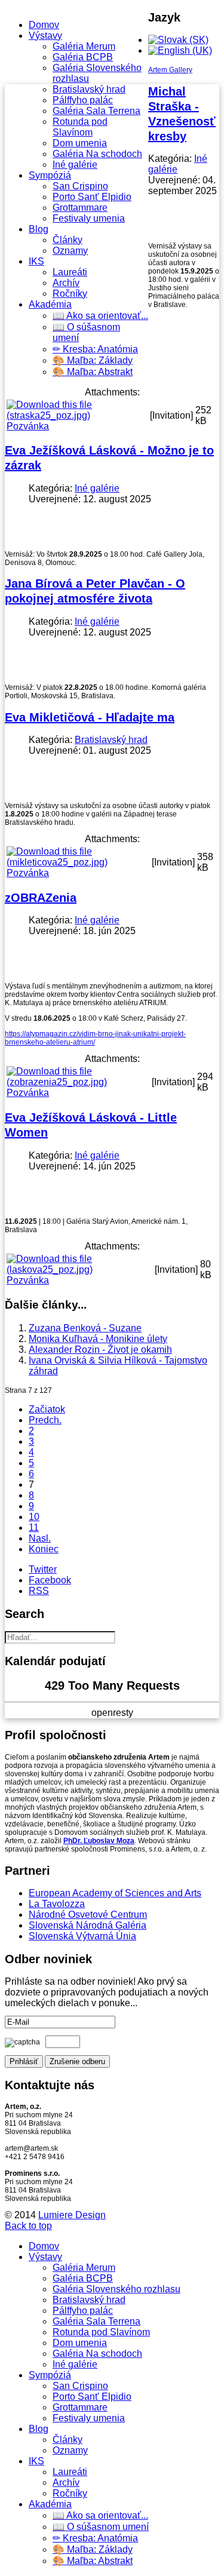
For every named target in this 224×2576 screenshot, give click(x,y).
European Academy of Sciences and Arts (115, 1893)
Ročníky (70, 294)
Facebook (50, 1580)
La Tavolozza (57, 1904)
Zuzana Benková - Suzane (85, 1328)
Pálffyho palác (83, 100)
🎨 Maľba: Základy (93, 360)
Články (67, 240)
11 (34, 1528)
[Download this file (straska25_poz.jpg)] (77, 415)
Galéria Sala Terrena (96, 111)
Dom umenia (80, 143)
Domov (44, 25)
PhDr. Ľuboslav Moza (99, 1841)
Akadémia (50, 304)
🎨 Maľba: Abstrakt (93, 372)
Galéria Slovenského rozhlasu (116, 2289)
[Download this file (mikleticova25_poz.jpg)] (78, 862)
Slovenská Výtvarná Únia (82, 1936)
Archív (66, 283)
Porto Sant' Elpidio (92, 197)
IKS (36, 261)
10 (34, 1517)
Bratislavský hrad (89, 89)
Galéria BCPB (83, 57)
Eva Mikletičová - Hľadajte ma (90, 717)
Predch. (45, 1420)
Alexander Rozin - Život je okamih (100, 1350)
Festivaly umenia (89, 218)
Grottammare (80, 208)
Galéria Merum (84, 46)
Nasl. (40, 1538)
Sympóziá (50, 175)
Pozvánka (28, 426)
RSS (39, 1591)
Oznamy (70, 251)
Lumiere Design (72, 2215)
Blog (39, 229)
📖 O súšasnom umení (101, 2527)
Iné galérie (75, 165)
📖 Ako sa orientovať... (100, 316)
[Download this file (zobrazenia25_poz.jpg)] (78, 1082)
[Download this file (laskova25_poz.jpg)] (79, 1269)
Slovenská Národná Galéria (88, 1925)
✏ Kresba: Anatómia (95, 349)
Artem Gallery (170, 70)
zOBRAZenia (41, 898)
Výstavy (45, 36)
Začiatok (47, 1409)
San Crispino (80, 186)
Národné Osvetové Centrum (88, 1915)
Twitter (43, 1569)
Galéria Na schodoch (97, 154)
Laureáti (70, 272)
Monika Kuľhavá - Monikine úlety (98, 1339)
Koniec (44, 1549)
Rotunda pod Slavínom (80, 127)
